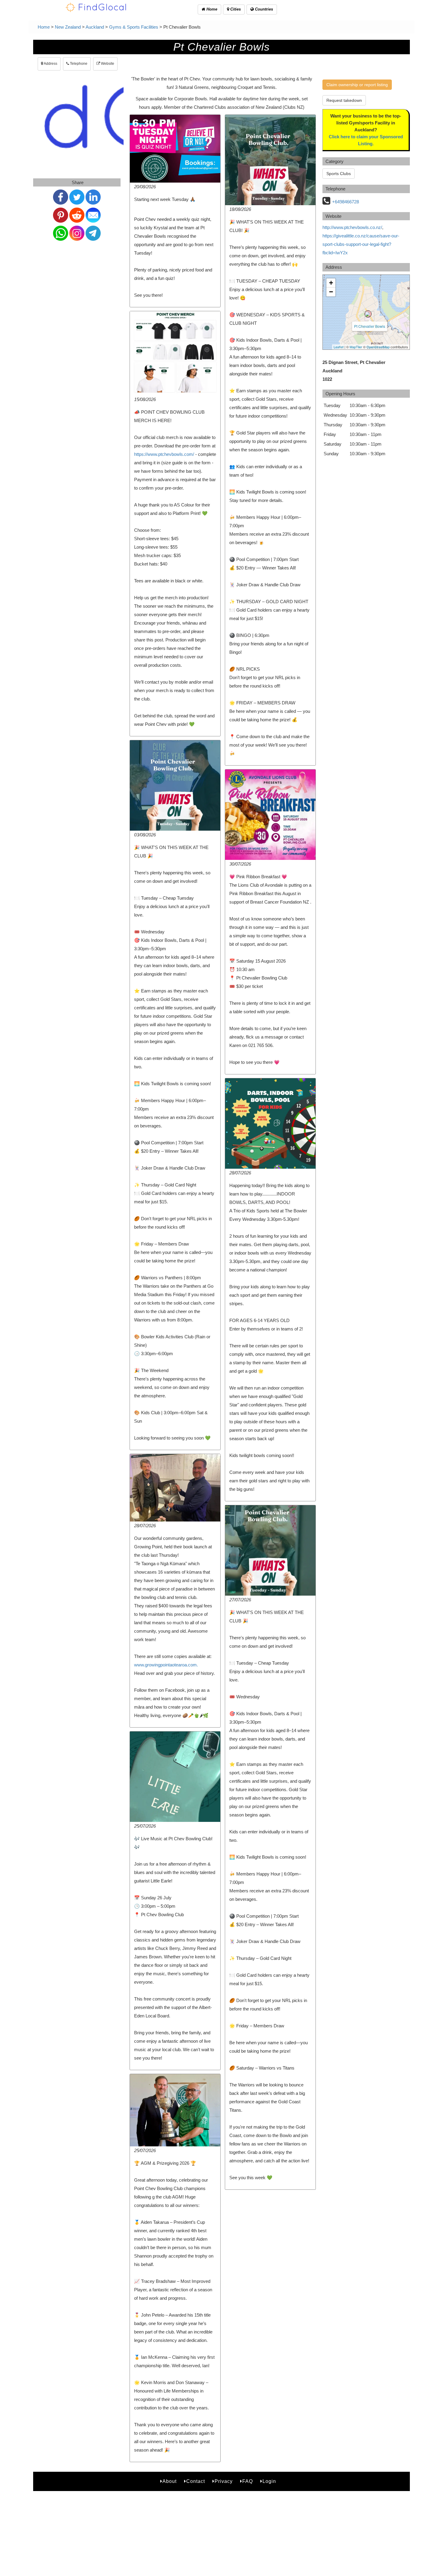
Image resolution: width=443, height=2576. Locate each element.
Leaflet (339, 347)
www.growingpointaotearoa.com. (166, 1665)
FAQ (248, 2481)
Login (269, 2481)
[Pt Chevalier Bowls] (368, 314)
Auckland (95, 27)
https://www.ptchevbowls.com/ (164, 454)
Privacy (224, 2481)
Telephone (78, 64)
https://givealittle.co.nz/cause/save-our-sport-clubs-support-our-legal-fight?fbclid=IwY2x (361, 244)
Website (107, 64)
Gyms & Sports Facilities (134, 27)
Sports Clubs (339, 174)
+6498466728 (346, 202)
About (170, 2481)
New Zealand (68, 27)
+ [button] (331, 283)
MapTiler (356, 347)
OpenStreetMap (378, 347)
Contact (196, 2481)
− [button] (331, 292)
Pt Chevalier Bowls (370, 326)
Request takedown (344, 100)
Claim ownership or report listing (357, 85)
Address (50, 64)
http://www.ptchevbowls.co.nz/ (352, 227)
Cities (235, 9)
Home (211, 9)
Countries (263, 9)
